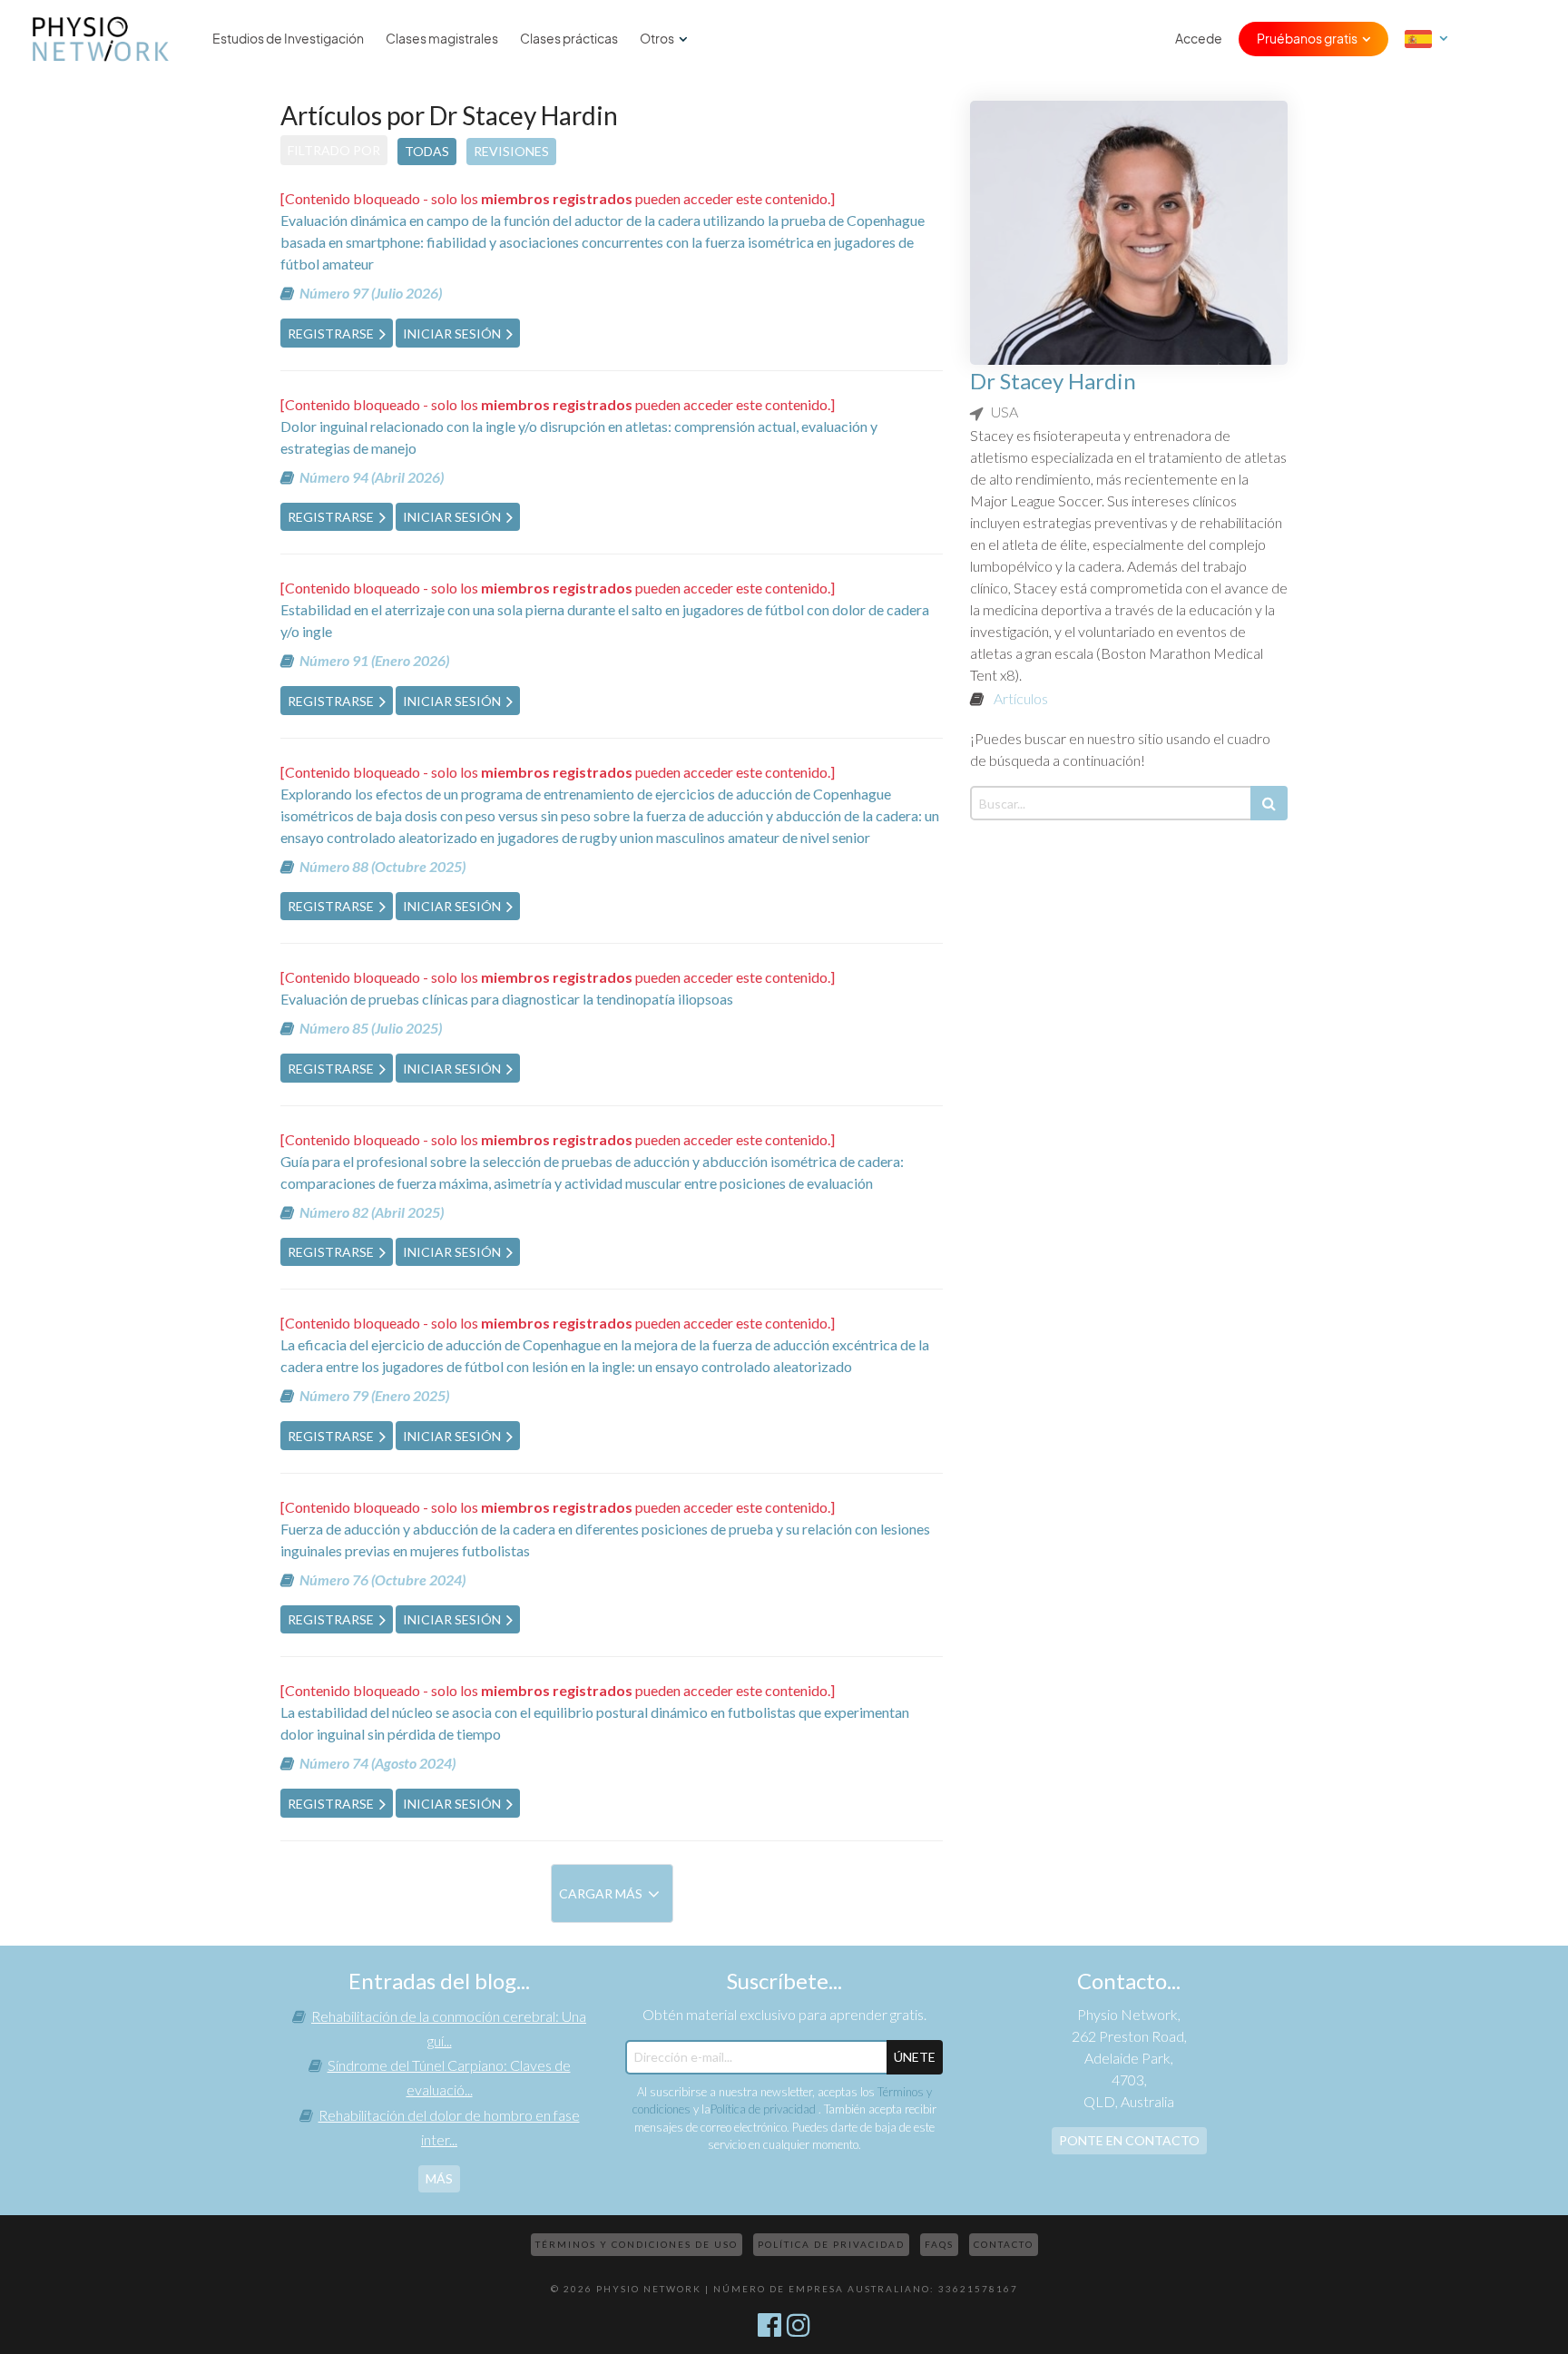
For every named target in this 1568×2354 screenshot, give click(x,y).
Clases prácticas (569, 39)
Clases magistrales (442, 39)
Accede (1199, 39)
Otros (657, 39)
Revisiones (511, 151)
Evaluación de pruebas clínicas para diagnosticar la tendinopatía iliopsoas (507, 999)
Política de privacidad (764, 2109)
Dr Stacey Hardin (1053, 381)
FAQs (939, 2244)
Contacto (1004, 2244)
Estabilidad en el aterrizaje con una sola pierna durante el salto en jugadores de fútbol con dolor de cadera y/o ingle (605, 620)
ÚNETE (915, 2057)
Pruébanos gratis (1307, 39)
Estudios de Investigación (288, 39)
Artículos (1021, 698)
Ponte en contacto (1129, 2140)
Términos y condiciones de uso (637, 2244)
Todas (427, 151)
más (439, 2178)
